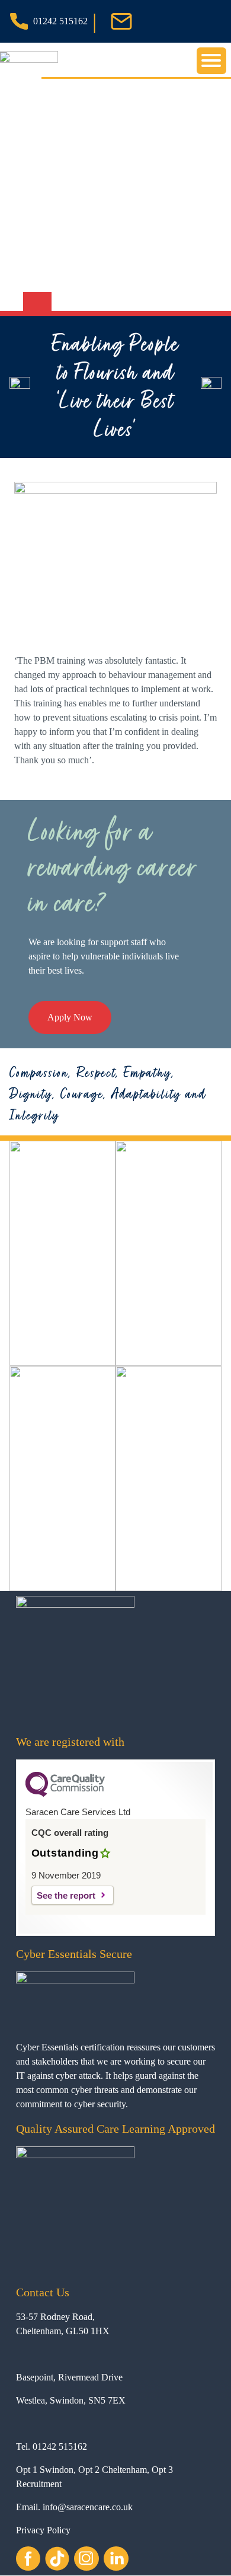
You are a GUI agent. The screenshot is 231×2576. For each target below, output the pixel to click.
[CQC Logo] (65, 1794)
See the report (66, 1895)
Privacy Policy (43, 2530)
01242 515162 (60, 21)
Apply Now (70, 1017)
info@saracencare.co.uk (88, 2507)
